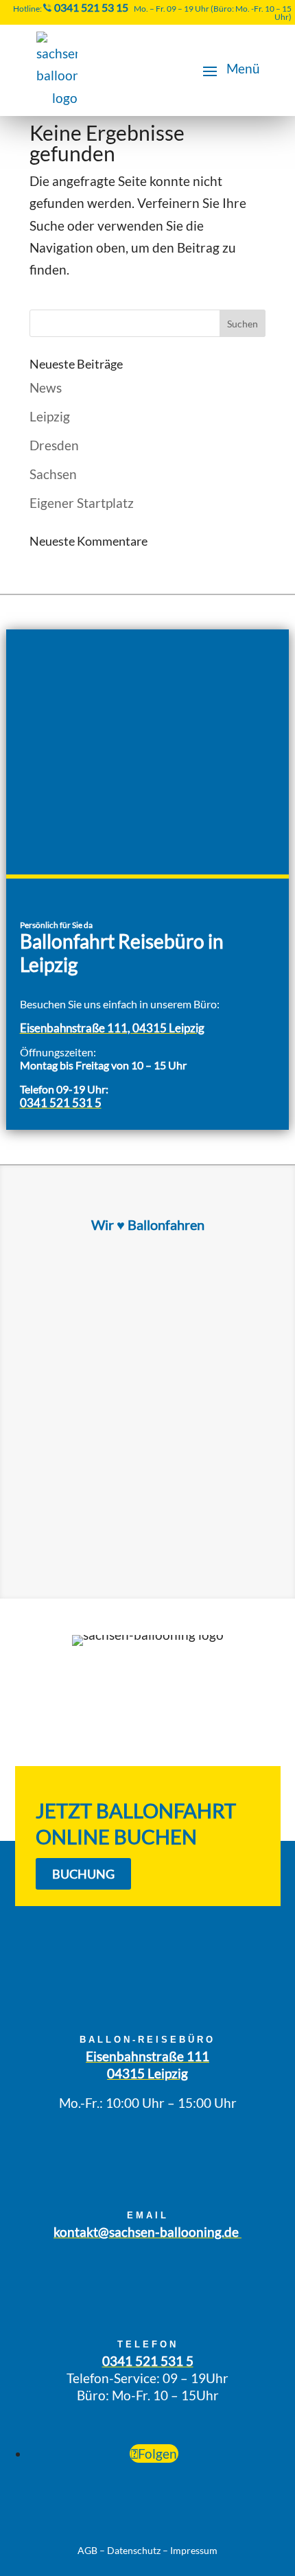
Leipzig (50, 416)
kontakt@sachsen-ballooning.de (147, 2232)
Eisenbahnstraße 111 (147, 2056)
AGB (87, 2550)
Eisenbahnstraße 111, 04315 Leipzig (112, 1028)
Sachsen (53, 474)
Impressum (194, 2550)
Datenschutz (134, 2550)
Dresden (54, 445)
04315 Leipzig (147, 2073)
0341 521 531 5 (61, 1103)
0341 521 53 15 (91, 7)
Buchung (83, 1874)
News (46, 387)
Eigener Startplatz (82, 503)
